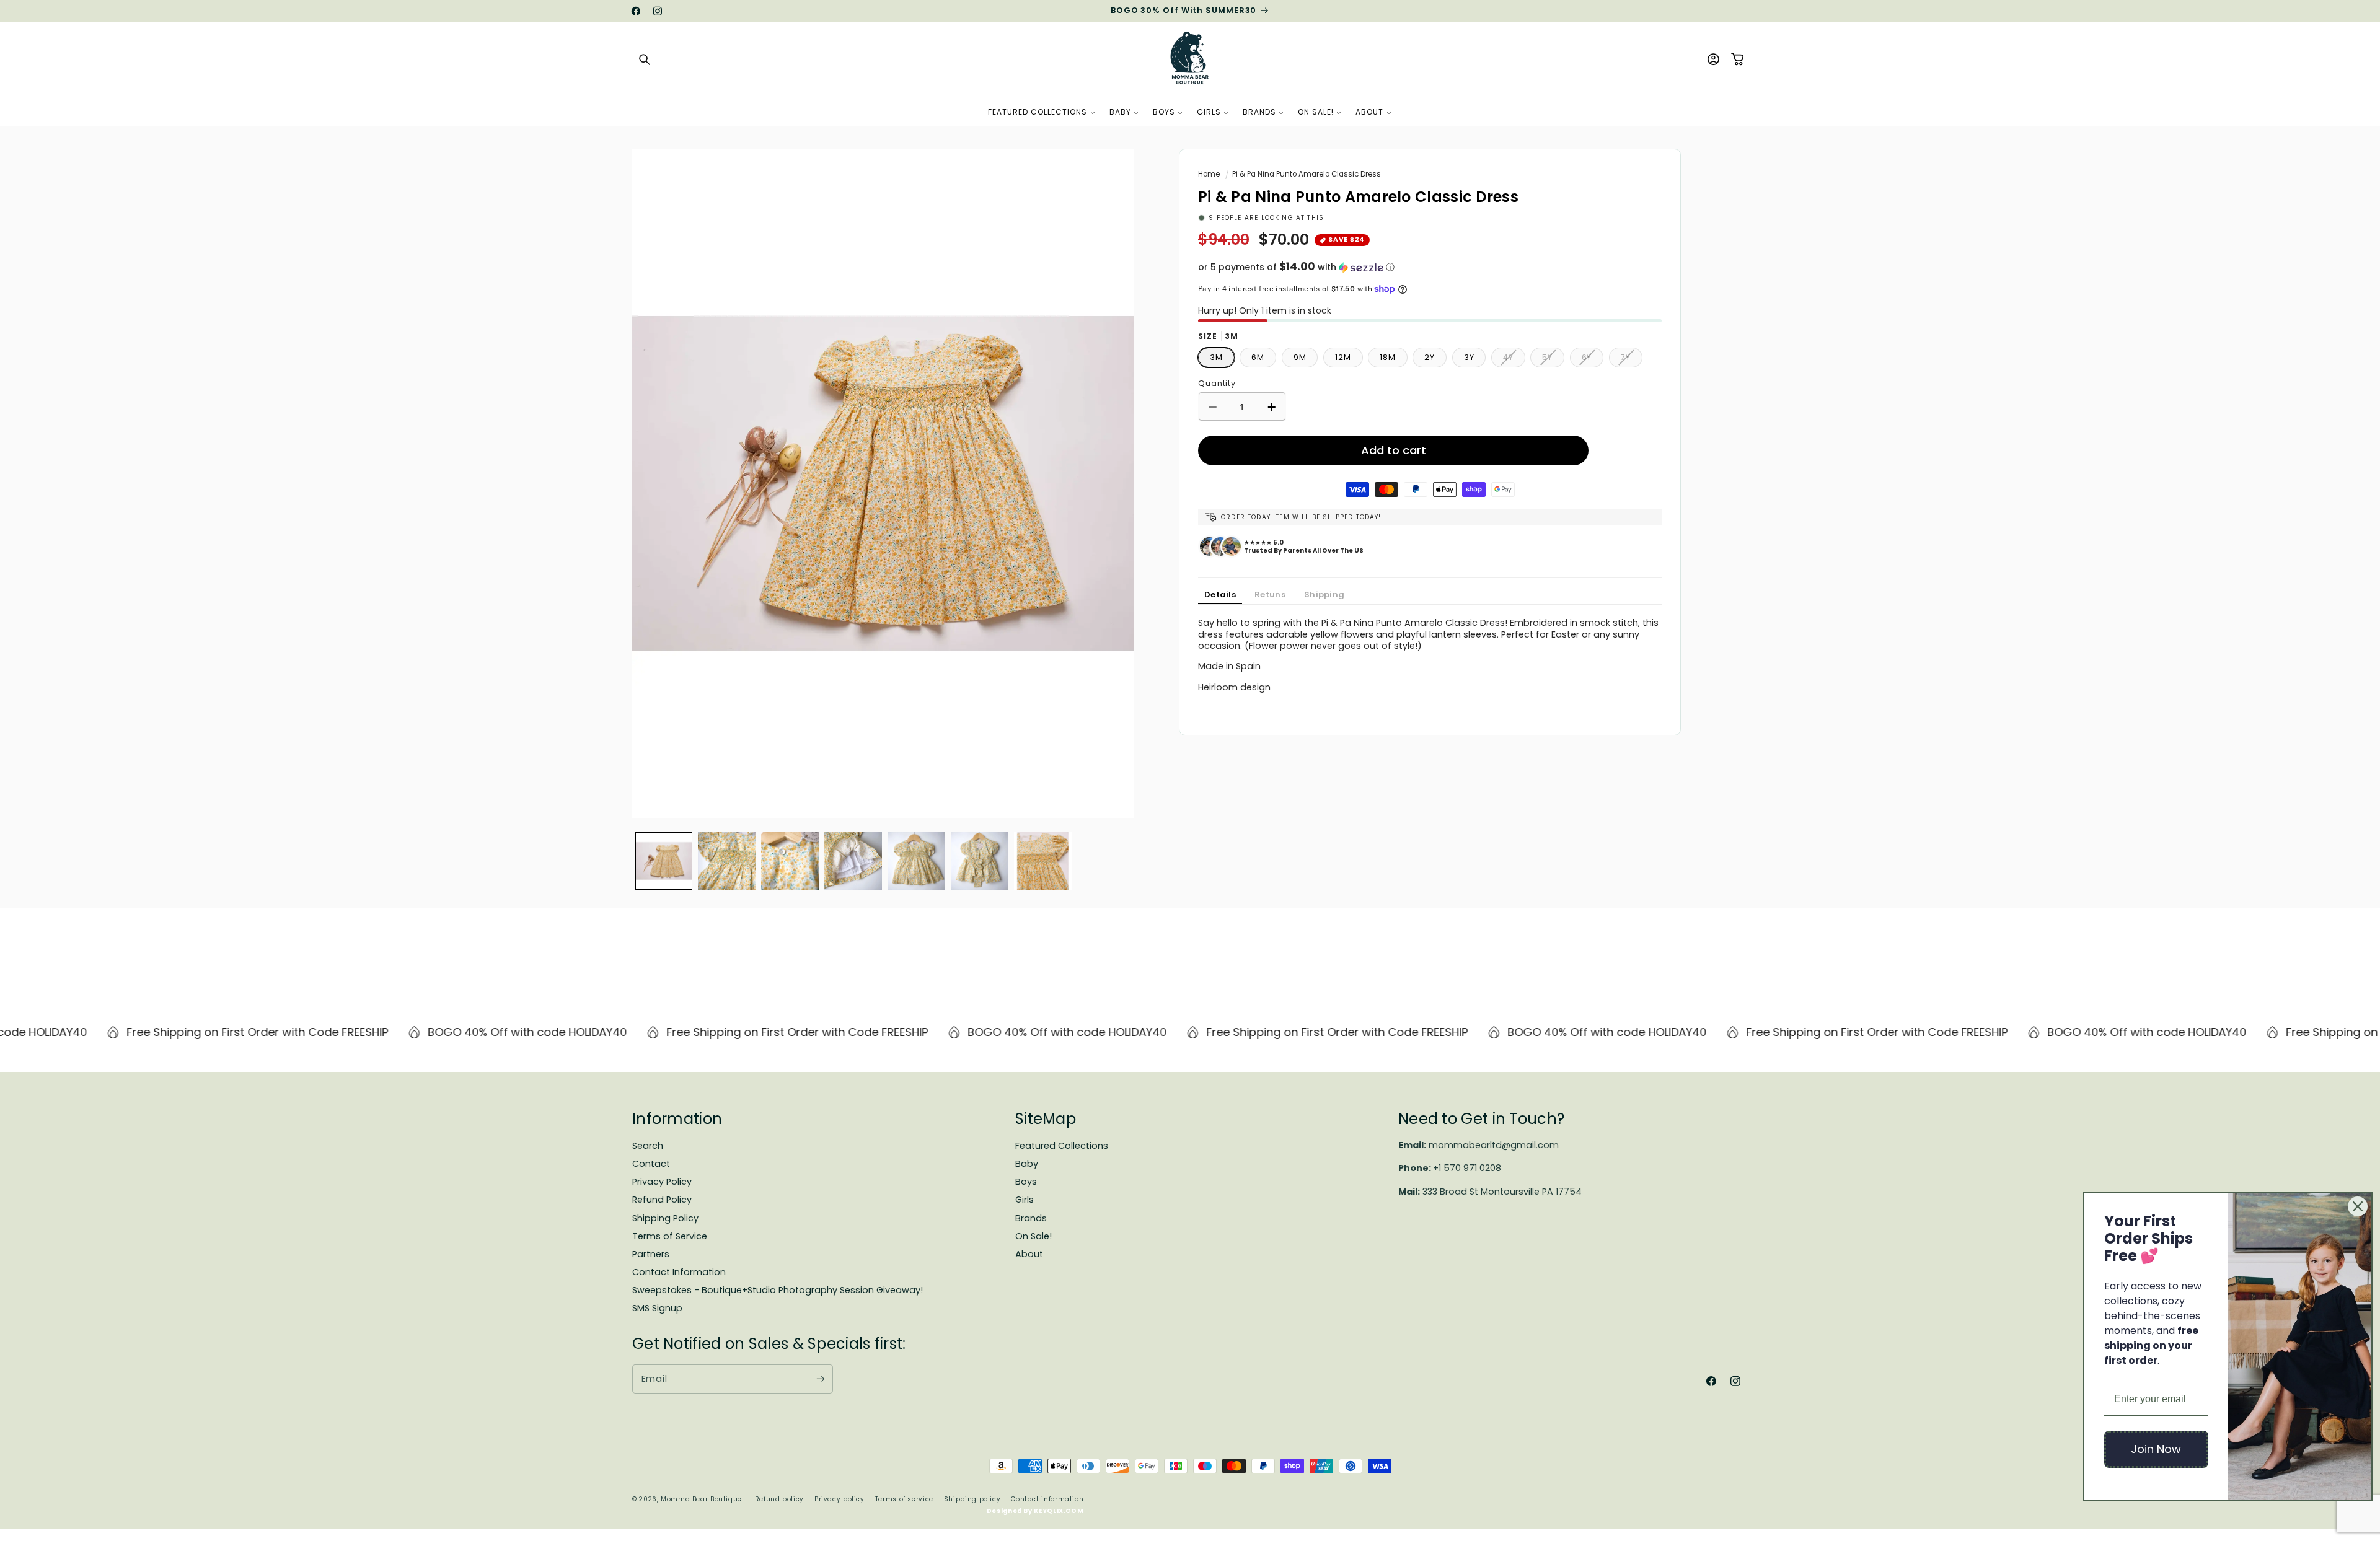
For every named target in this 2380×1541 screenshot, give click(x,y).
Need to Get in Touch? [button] (1481, 1119)
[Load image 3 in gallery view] (790, 861)
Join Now (2156, 1449)
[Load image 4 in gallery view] (853, 861)
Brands (1031, 1218)
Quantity (1217, 383)
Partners (651, 1254)
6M (1258, 357)
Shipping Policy (665, 1218)
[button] (645, 59)
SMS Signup (657, 1308)
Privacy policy (840, 1499)
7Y (1632, 360)
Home (1209, 174)
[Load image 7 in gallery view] (1043, 861)
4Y (1514, 360)
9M (1300, 357)
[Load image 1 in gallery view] (664, 861)
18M (1388, 357)
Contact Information (679, 1272)
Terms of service (904, 1499)
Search (648, 1146)
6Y (1593, 360)
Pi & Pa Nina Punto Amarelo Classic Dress (1307, 174)
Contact (651, 1164)
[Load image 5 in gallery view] (916, 861)
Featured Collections (1062, 1146)
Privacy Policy (662, 1182)
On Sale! (1034, 1236)
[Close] (2358, 1206)
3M (1216, 357)
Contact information (1047, 1499)
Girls (1025, 1200)
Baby (1027, 1164)
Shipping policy (972, 1499)
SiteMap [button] (1046, 1119)
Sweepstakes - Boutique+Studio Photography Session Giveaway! (778, 1290)
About (1029, 1254)
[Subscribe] (820, 1379)
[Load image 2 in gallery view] (727, 861)
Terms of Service (670, 1236)
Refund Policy (662, 1200)
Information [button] (677, 1119)
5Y (1553, 360)
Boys (1026, 1182)
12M (1343, 357)
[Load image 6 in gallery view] (980, 861)
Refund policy (779, 1499)
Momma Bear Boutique (701, 1499)
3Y (1469, 357)
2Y (1430, 357)
